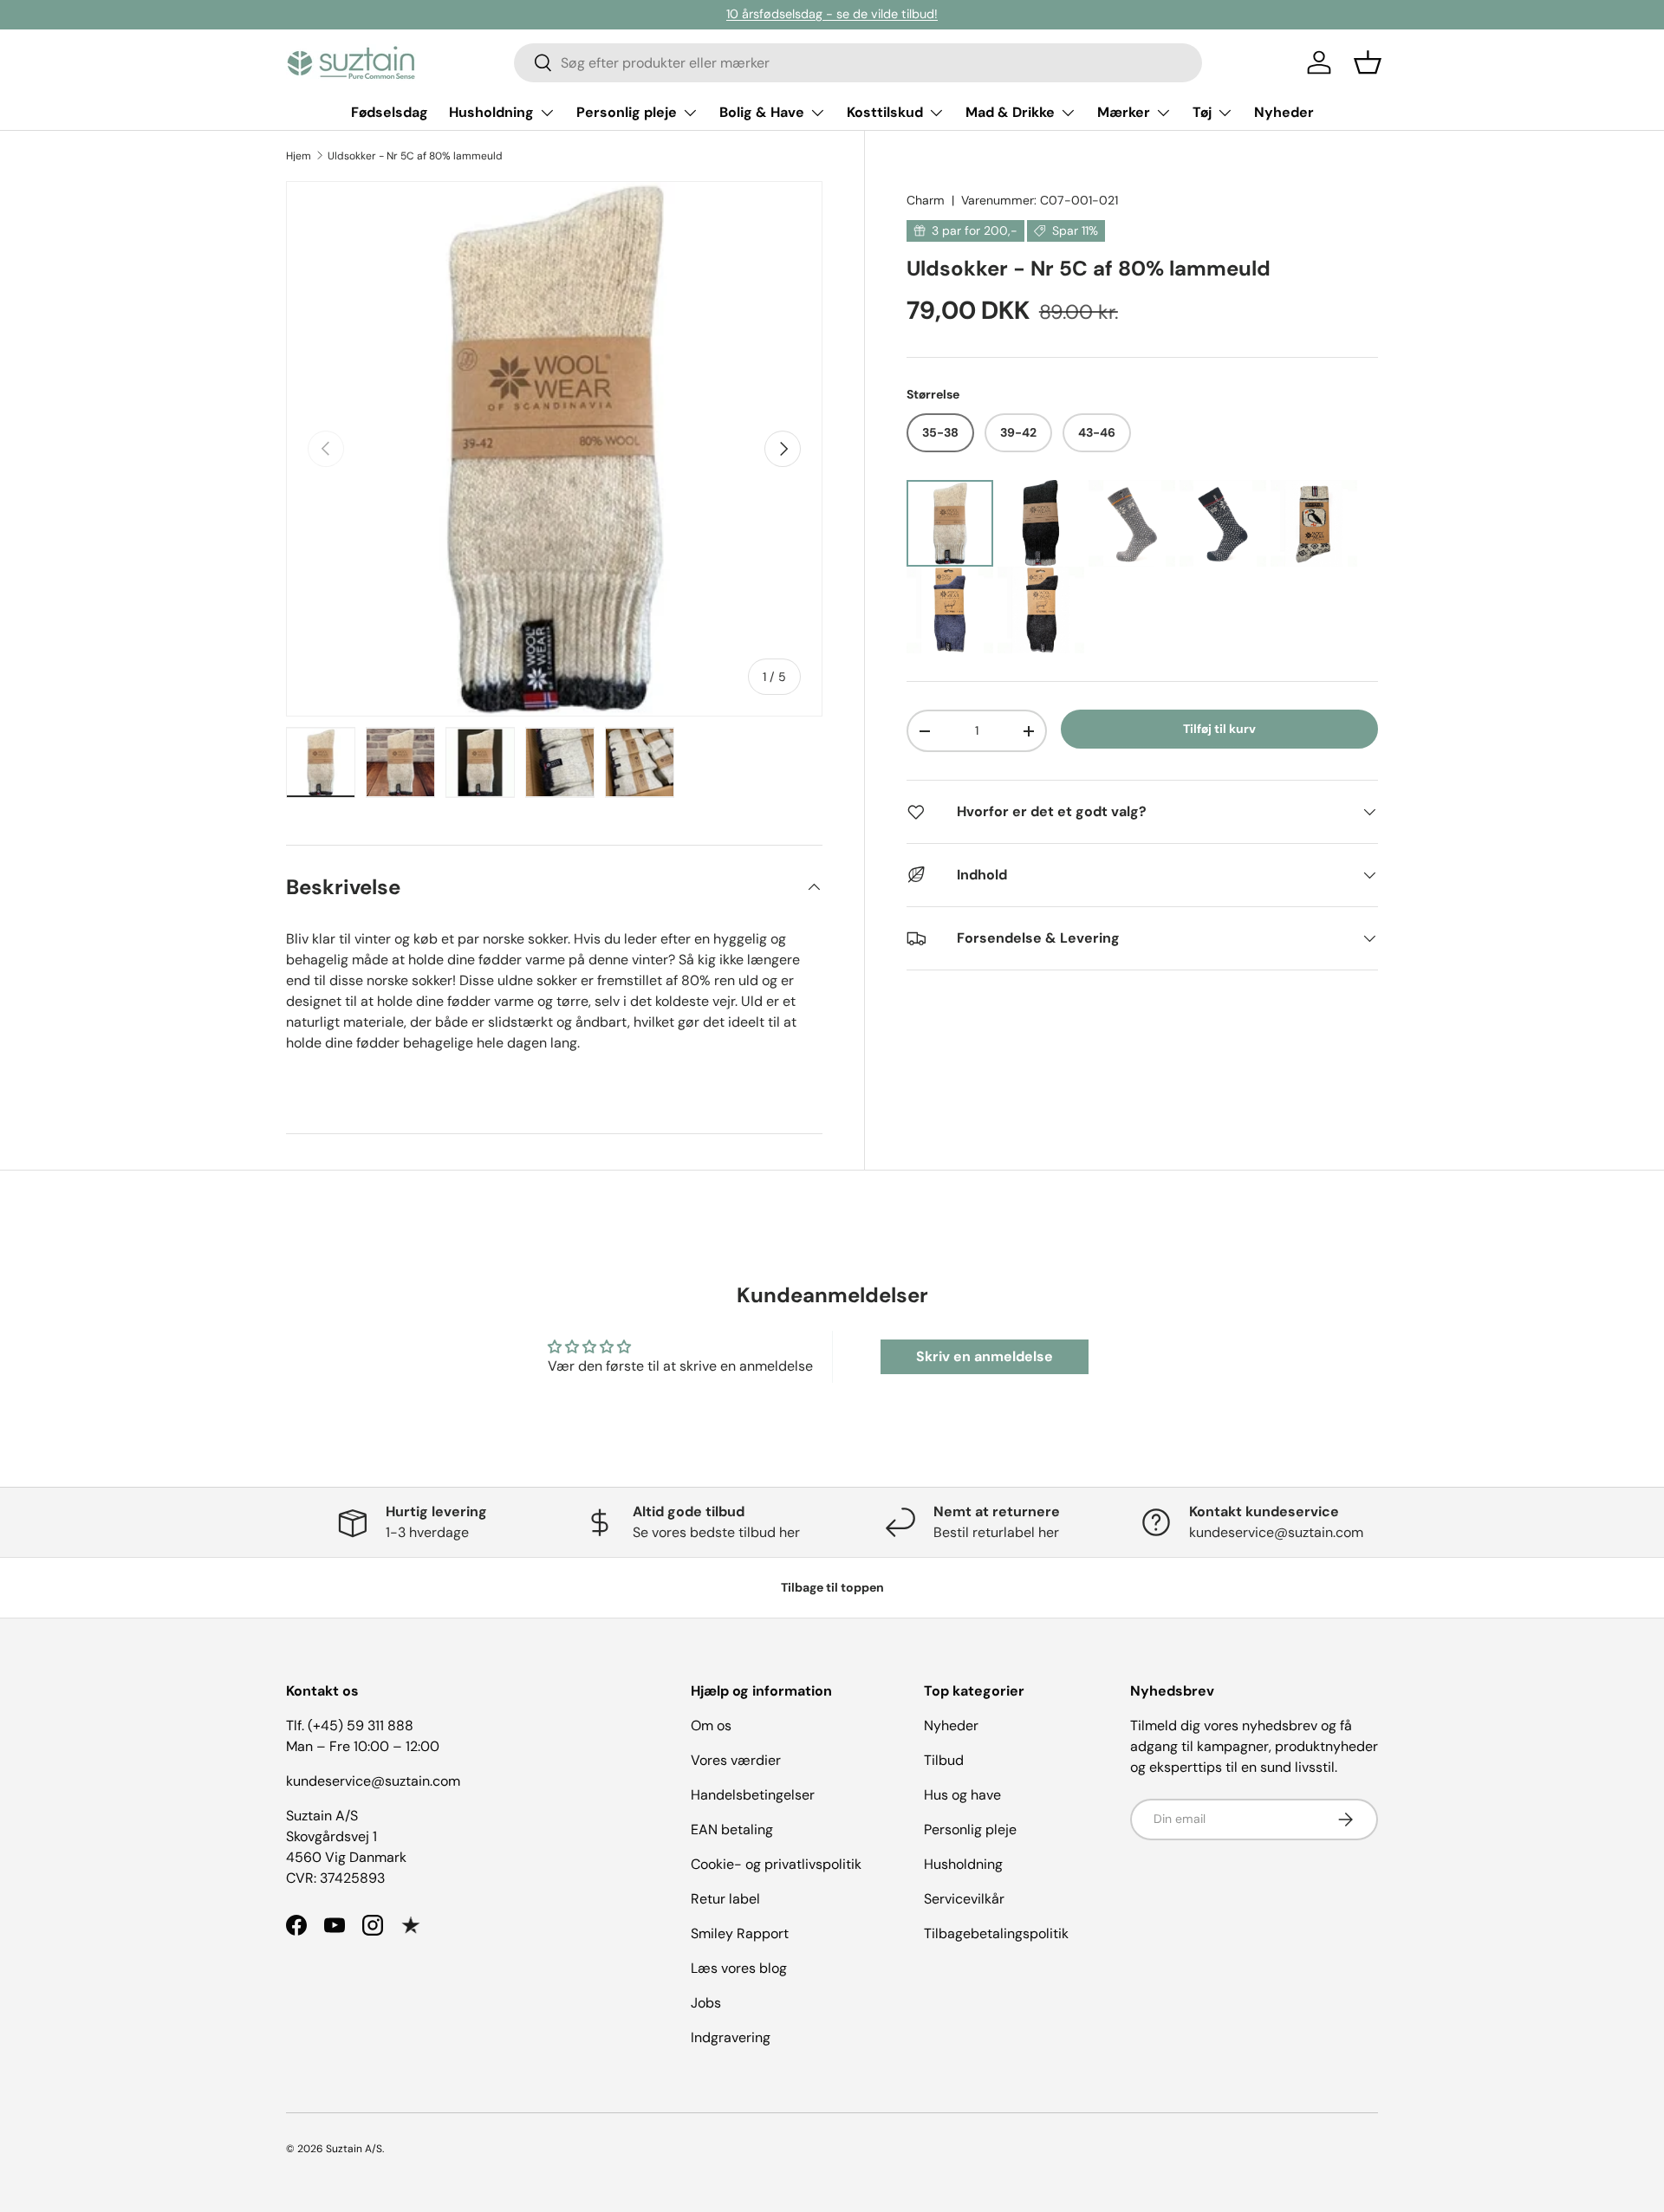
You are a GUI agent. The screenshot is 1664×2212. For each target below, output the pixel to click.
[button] (1368, 62)
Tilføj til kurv (1219, 729)
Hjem (299, 156)
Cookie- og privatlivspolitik (776, 1864)
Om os (711, 1725)
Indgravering (731, 2037)
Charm (926, 200)
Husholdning (491, 112)
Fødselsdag (390, 112)
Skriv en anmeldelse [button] (985, 1356)
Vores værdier (736, 1760)
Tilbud (944, 1760)
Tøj (1202, 112)
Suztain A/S (354, 2149)
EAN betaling (732, 1829)
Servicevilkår (964, 1899)
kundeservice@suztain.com (373, 1781)
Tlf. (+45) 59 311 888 (350, 1725)
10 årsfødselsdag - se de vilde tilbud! (832, 14)
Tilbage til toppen (832, 1587)
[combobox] (858, 63)
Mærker (1124, 112)
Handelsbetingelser (753, 1795)
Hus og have (962, 1795)
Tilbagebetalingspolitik (996, 1933)
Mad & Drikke (1010, 112)
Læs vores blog (739, 1968)
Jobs (706, 2003)
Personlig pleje (627, 112)
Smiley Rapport (740, 1933)
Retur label (725, 1899)
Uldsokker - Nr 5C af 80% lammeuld (415, 156)
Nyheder (1284, 112)
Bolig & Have (762, 112)
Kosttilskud (885, 112)
